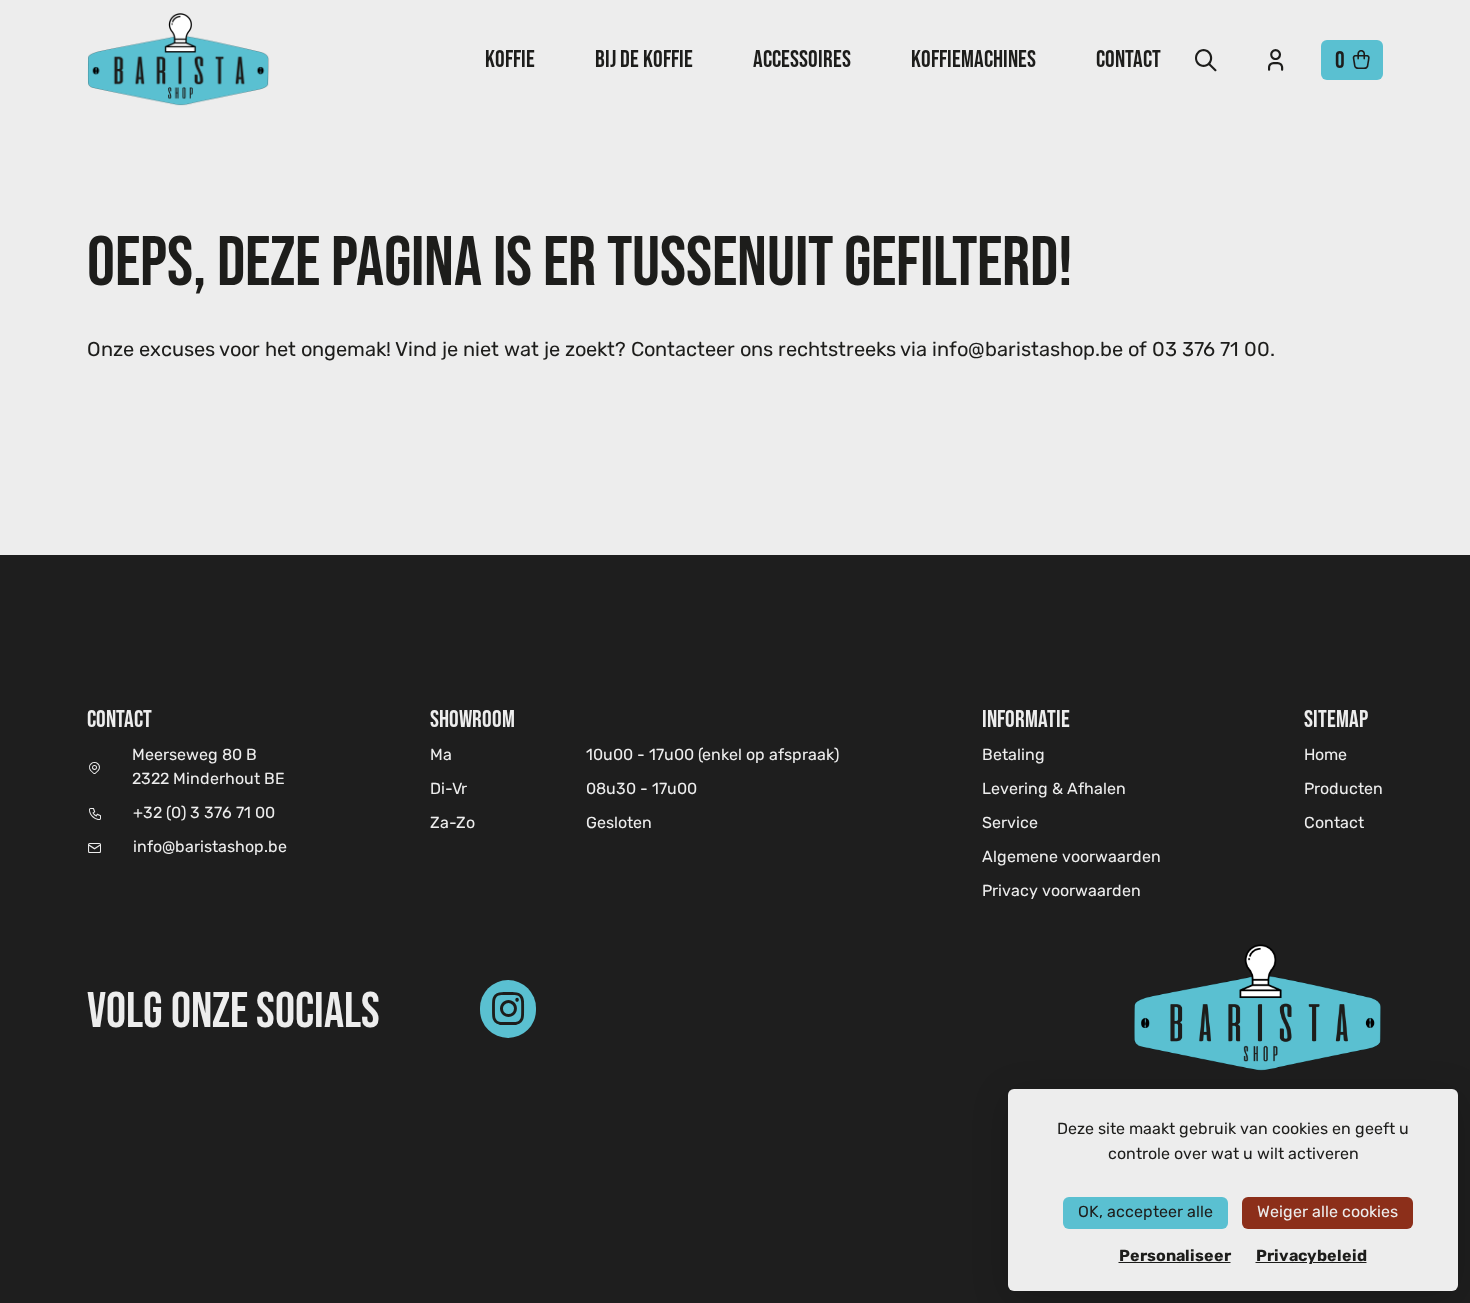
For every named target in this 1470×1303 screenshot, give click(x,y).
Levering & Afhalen (1054, 790)
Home (1325, 755)
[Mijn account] (1276, 60)
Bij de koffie (644, 58)
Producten (1343, 790)
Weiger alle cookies (1327, 1212)
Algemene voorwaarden (1071, 858)
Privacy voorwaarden (1061, 892)
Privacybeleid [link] (1311, 1256)
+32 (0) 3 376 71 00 (204, 814)
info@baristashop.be (210, 848)
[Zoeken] (1206, 60)
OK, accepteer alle (1145, 1212)
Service (1010, 824)
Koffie (510, 58)
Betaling (1013, 756)
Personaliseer (1175, 1256)
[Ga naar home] (178, 60)
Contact (1128, 58)
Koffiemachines (973, 58)
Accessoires (802, 58)
